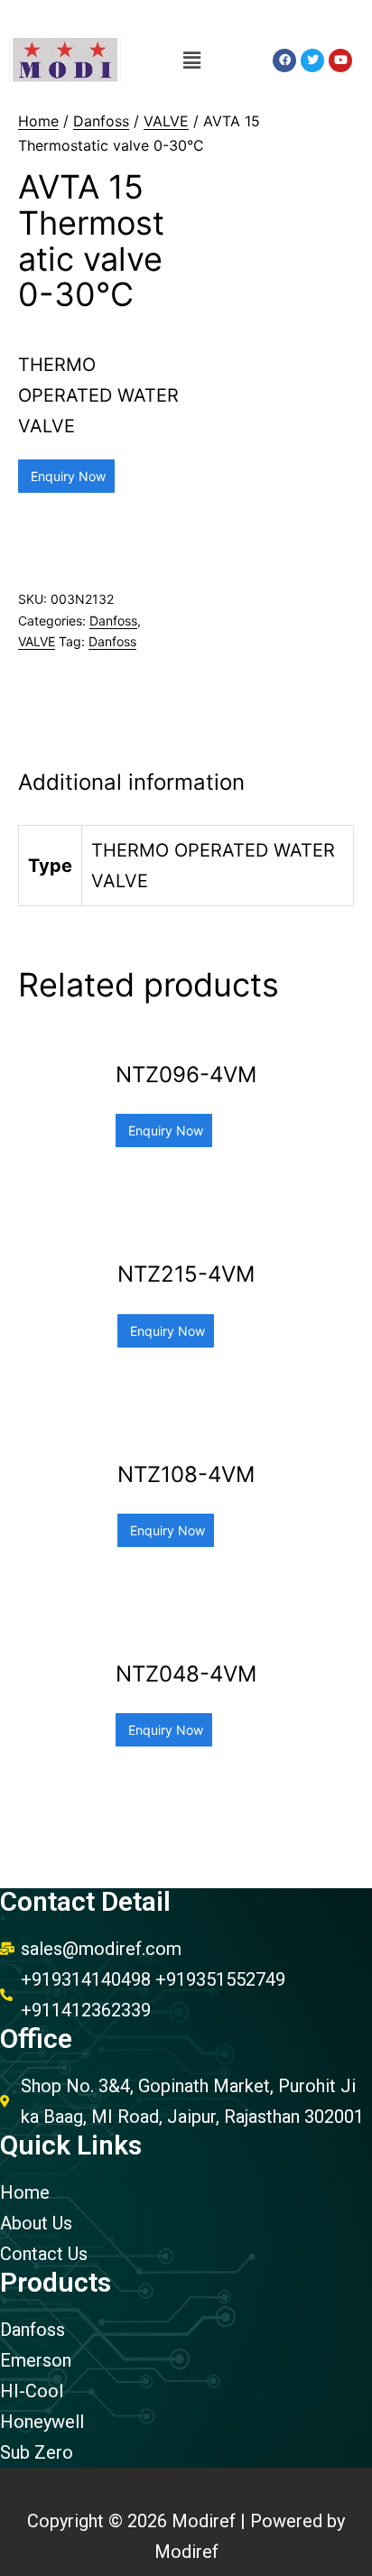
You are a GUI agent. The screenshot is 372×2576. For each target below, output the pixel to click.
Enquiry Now (66, 476)
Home (38, 121)
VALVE (166, 121)
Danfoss (101, 121)
